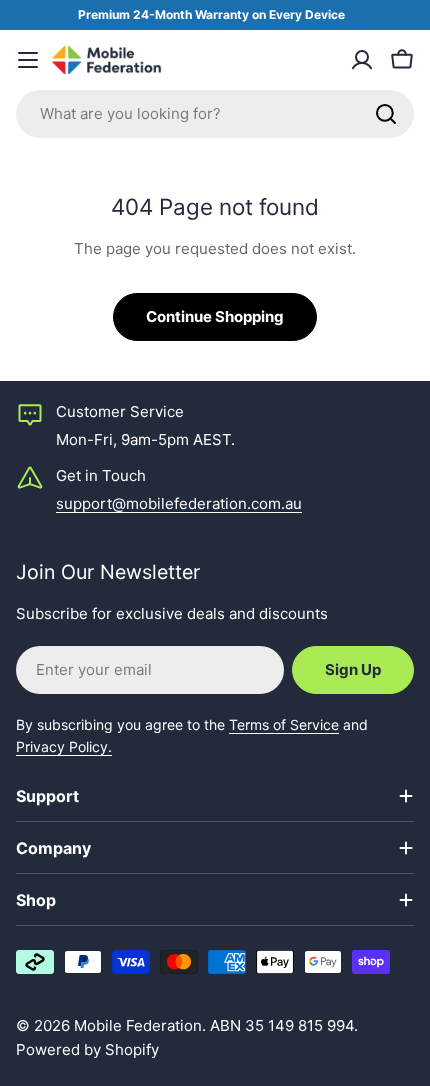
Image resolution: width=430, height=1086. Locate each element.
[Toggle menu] (28, 60)
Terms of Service (284, 724)
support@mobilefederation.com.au (179, 503)
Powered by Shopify (87, 1049)
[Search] (386, 114)
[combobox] (215, 114)
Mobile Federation (138, 1025)
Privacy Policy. (64, 746)
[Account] (362, 60)
